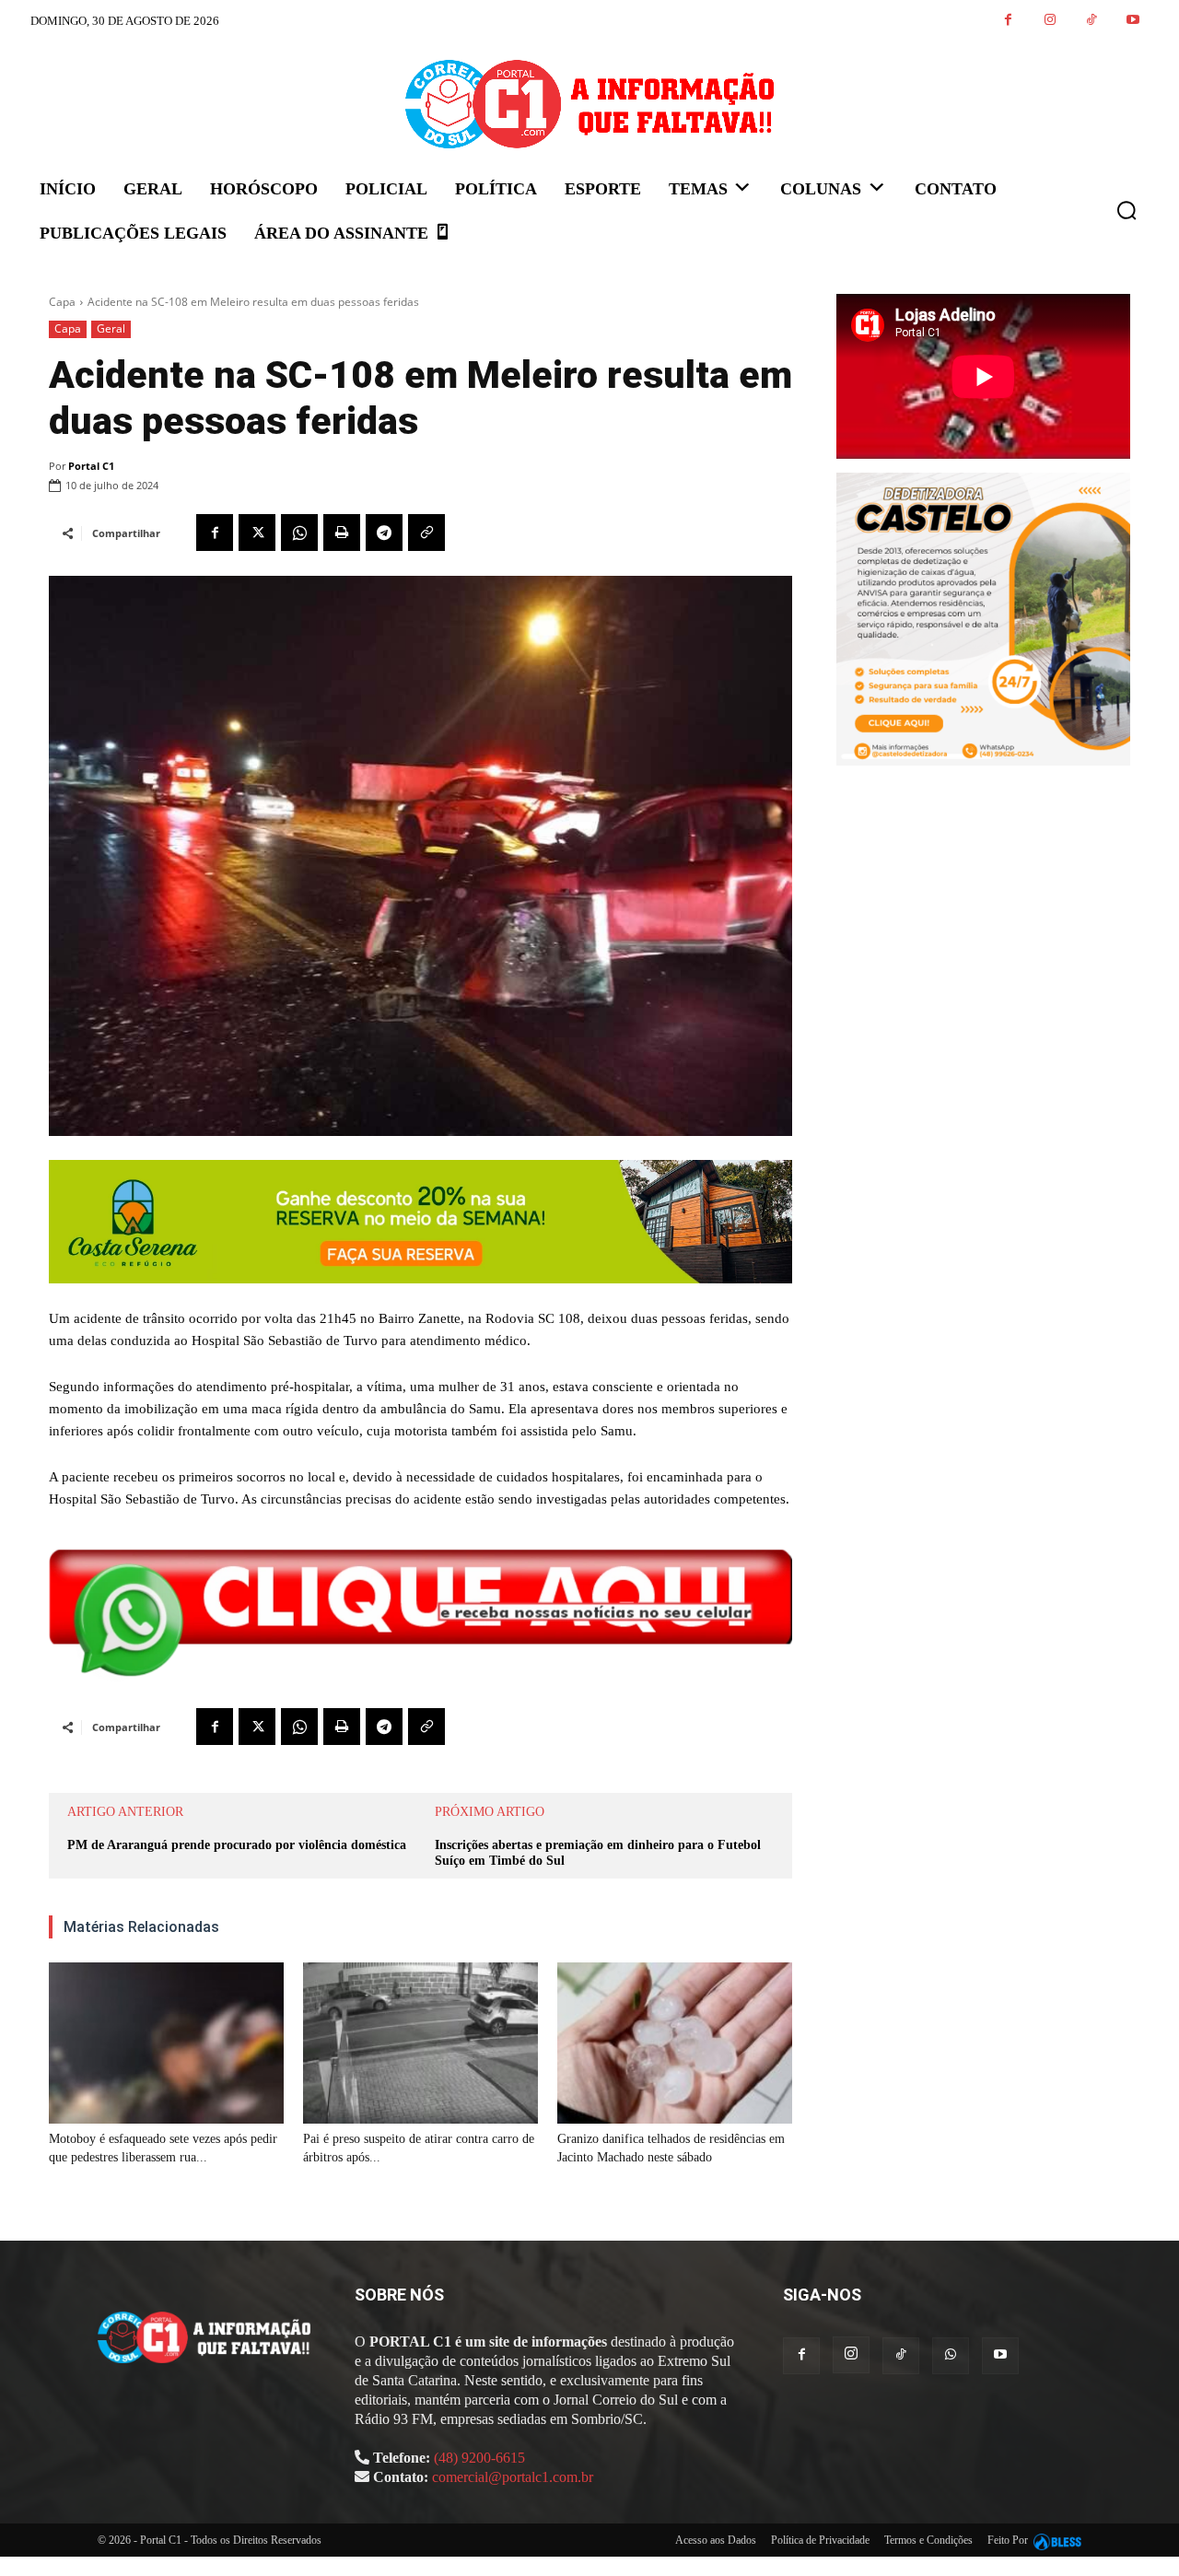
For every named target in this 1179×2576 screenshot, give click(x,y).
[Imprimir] (342, 533)
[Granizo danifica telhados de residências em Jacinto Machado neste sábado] (675, 2043)
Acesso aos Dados (716, 2540)
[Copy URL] (426, 533)
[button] (1126, 210)
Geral (111, 328)
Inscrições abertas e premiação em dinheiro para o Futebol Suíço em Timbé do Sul (598, 1853)
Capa (62, 302)
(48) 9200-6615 (479, 2458)
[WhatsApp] (299, 533)
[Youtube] (1132, 21)
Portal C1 (91, 466)
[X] (257, 533)
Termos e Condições (928, 2540)
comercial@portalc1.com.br (513, 2477)
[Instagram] (1050, 21)
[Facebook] (1008, 21)
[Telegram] (384, 533)
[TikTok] (1091, 21)
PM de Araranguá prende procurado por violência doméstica (237, 1845)
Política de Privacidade (820, 2540)
